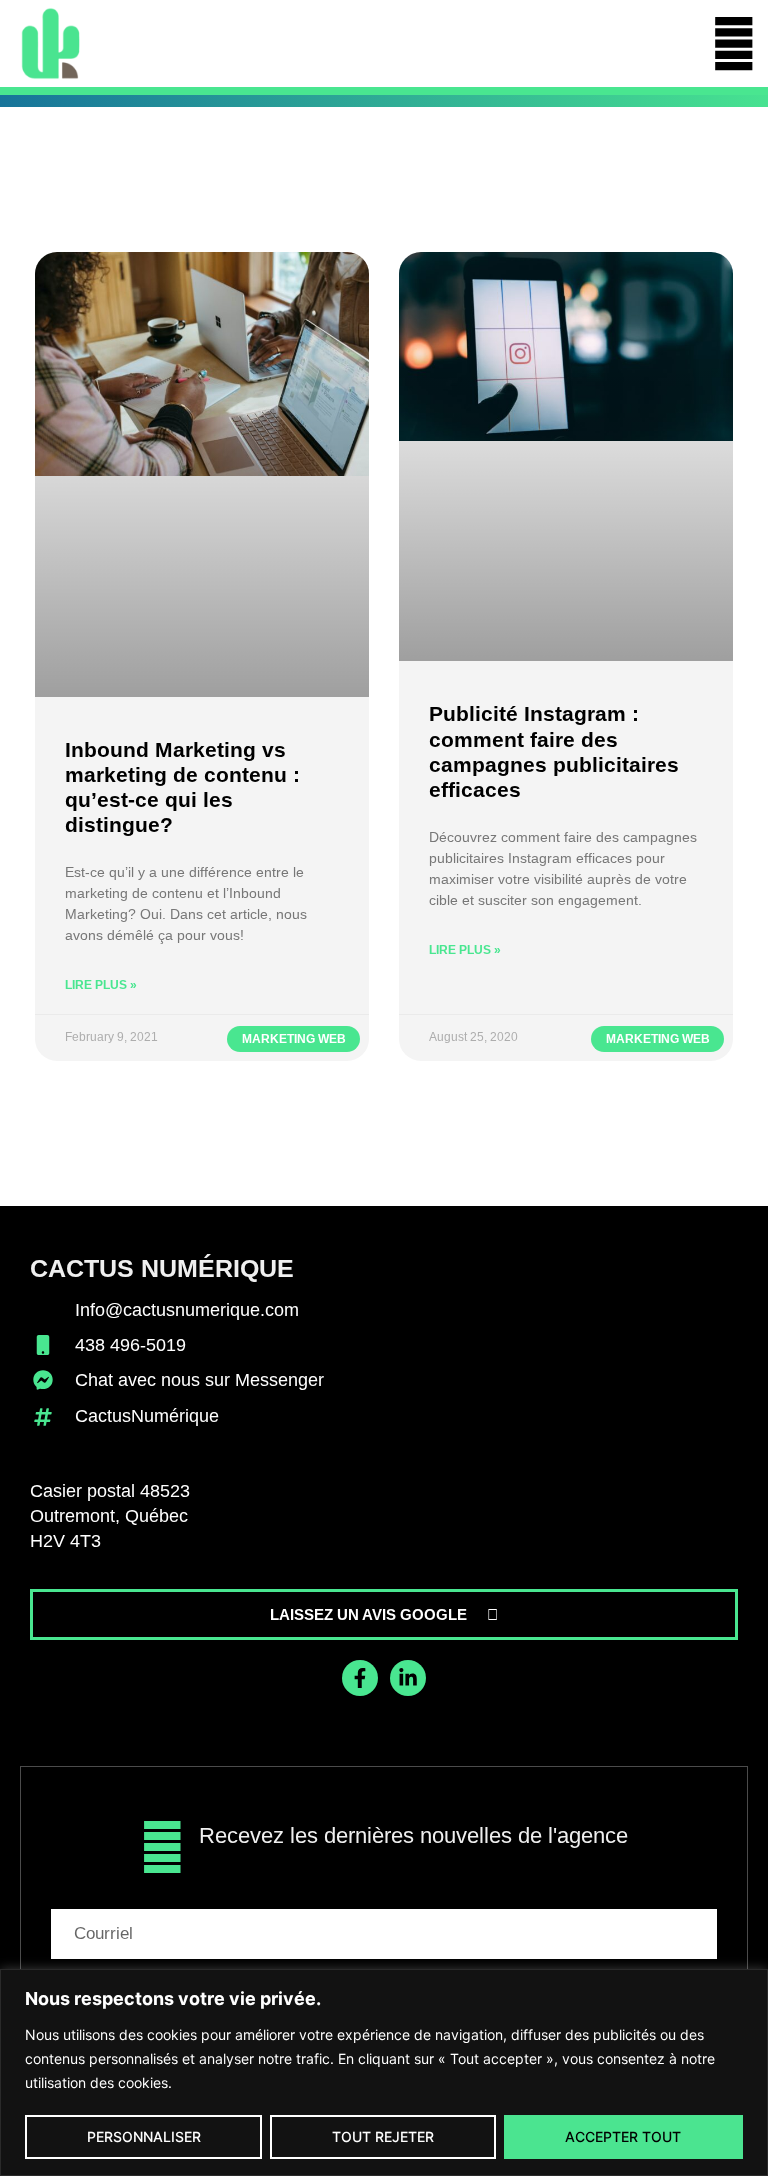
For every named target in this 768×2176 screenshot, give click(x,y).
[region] (384, 2072)
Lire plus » (101, 985)
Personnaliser (144, 2136)
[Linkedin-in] (408, 1678)
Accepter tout (623, 2136)
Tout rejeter (383, 2136)
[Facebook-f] (360, 1678)
